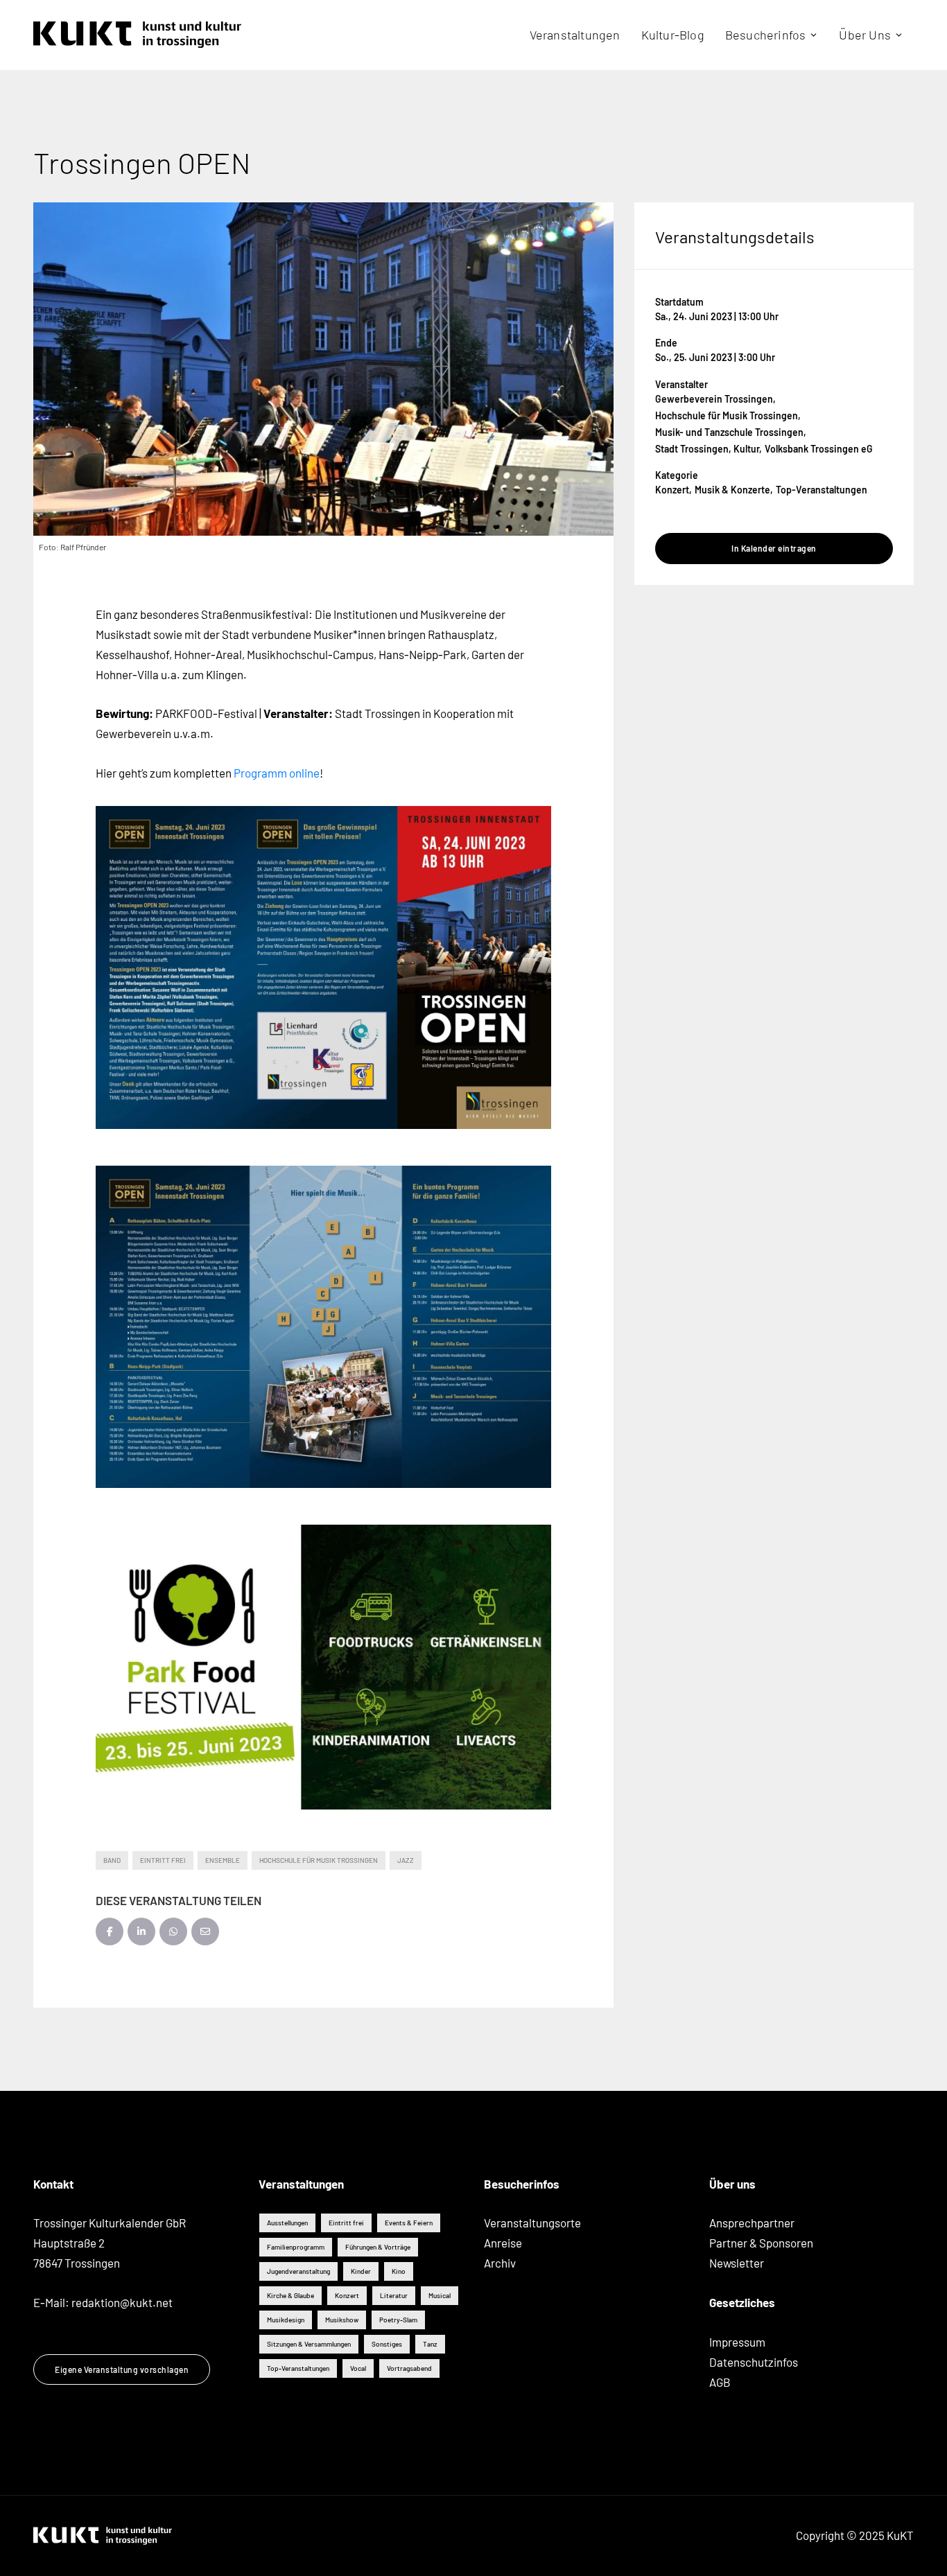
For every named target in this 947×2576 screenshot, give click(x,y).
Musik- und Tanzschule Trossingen (729, 432)
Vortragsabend (409, 2368)
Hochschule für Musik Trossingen (319, 1860)
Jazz (406, 1860)
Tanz (430, 2344)
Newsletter (737, 2263)
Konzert (672, 490)
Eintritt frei (163, 1860)
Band (112, 1860)
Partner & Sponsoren (761, 2243)
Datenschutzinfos (754, 2362)
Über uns (865, 35)
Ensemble (223, 1860)
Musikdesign (286, 2320)
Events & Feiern (409, 2223)
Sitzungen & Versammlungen (309, 2344)
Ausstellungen (287, 2223)
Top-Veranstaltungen (822, 490)
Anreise (503, 2243)
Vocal (358, 2368)
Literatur (394, 2295)
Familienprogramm (296, 2247)
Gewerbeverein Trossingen (714, 399)
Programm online (277, 773)
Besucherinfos (766, 35)
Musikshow (342, 2320)
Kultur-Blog (673, 35)
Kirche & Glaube (290, 2295)
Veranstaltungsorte (532, 2223)
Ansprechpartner (752, 2223)
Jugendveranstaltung (298, 2271)
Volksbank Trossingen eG (819, 449)
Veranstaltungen (575, 35)
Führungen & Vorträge (378, 2247)
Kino (399, 2271)
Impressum (737, 2342)
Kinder (361, 2271)
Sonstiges (387, 2344)
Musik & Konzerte (732, 490)
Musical (440, 2295)
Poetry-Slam (398, 2320)
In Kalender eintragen (774, 548)
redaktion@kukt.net (122, 2302)
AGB (720, 2382)
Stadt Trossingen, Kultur (707, 449)
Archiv (500, 2263)
